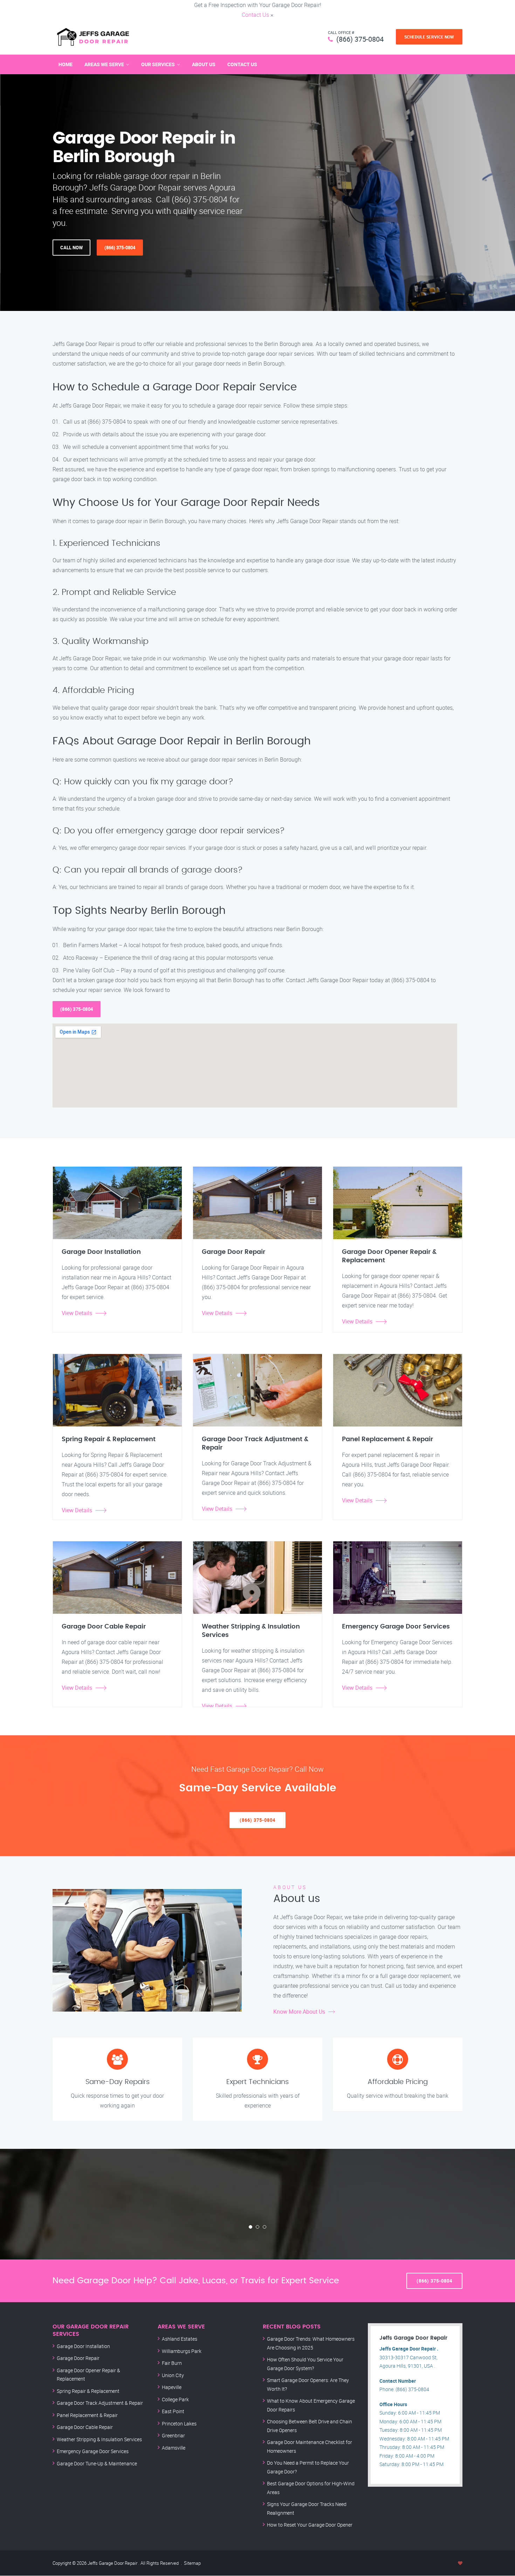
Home (66, 64)
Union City (173, 2375)
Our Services (158, 64)
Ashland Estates (180, 2339)
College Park (175, 2399)
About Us (204, 64)
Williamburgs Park (182, 2351)
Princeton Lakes (179, 2424)
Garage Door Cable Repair (85, 2427)
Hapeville (172, 2387)
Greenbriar (173, 2435)
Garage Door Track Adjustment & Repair (100, 2403)
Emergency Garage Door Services (93, 2451)
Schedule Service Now (429, 37)
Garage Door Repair (78, 2358)
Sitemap (192, 2563)
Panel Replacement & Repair (87, 2415)
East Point (173, 2411)
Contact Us (255, 15)
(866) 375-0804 (360, 39)
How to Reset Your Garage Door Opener (310, 2525)
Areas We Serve (104, 64)
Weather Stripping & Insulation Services (99, 2439)
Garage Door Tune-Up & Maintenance (97, 2463)
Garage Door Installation (83, 2346)
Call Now (71, 248)
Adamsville (174, 2448)
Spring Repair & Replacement (88, 2391)
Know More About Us (299, 2012)
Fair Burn (172, 2363)
